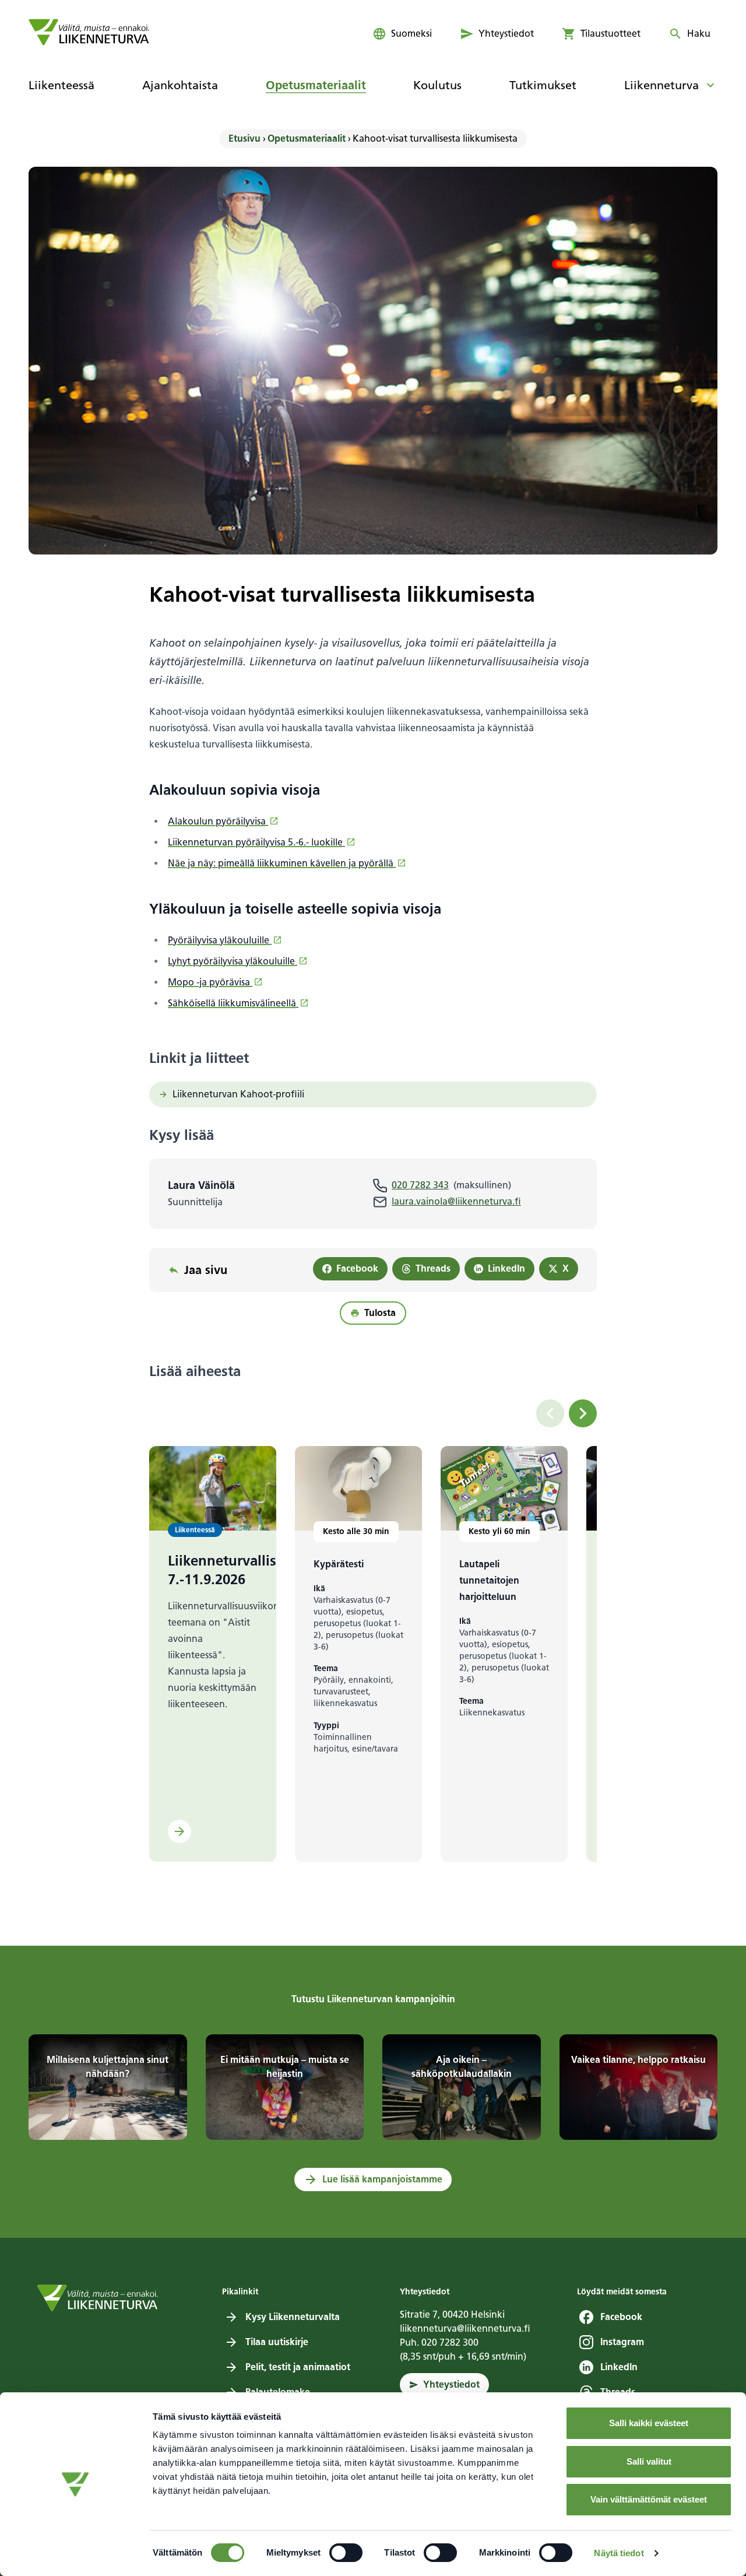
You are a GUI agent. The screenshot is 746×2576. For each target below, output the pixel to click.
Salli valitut (649, 2461)
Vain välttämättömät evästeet (649, 2499)
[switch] (346, 2553)
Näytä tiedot (619, 2553)
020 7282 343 (420, 1185)
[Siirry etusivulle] (89, 32)
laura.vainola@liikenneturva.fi (456, 1201)
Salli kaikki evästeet (649, 2423)
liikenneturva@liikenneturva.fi (465, 2328)
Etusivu (244, 138)
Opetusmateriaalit (307, 138)
